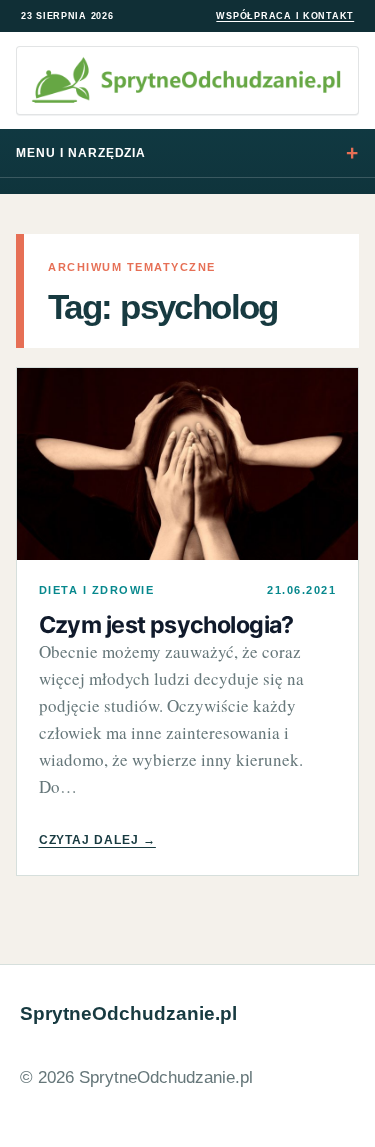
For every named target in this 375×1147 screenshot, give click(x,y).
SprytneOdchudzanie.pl (128, 1013)
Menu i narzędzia (81, 153)
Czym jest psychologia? (166, 625)
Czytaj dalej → (97, 840)
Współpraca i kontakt (285, 16)
